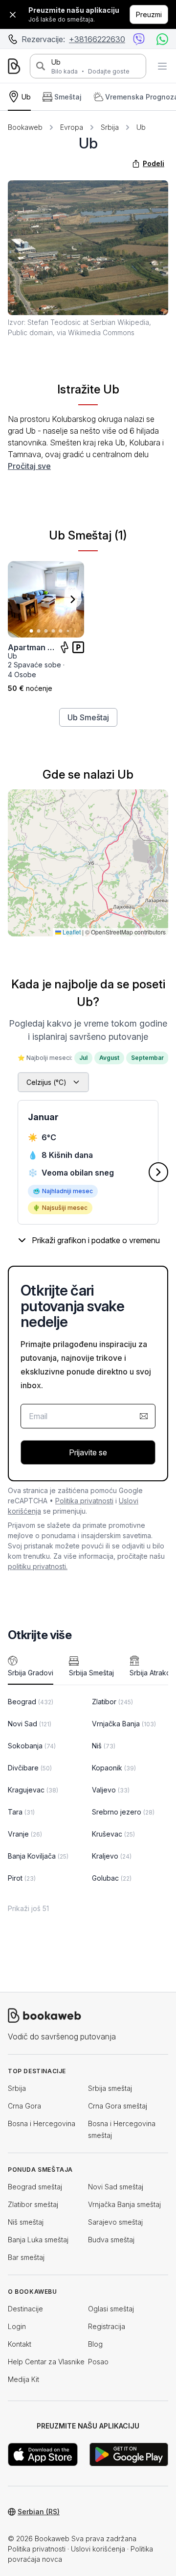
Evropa (72, 127)
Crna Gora (24, 2106)
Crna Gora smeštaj (118, 2106)
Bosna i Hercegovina (42, 2123)
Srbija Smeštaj (91, 1673)
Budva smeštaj (111, 2240)
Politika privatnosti (84, 1501)
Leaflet (71, 932)
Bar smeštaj (26, 2257)
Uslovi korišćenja (98, 2549)
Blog (95, 2344)
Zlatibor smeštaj (33, 2204)
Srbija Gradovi (31, 1673)
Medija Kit (23, 2379)
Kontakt (20, 2344)
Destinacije (25, 2309)
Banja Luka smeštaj (38, 2240)
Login (17, 2326)
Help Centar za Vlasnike (46, 2362)
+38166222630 (97, 39)
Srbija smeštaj (110, 2088)
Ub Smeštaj (88, 717)
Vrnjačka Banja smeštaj (124, 2204)
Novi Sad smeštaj (116, 2187)
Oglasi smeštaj (111, 2309)
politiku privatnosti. (38, 1566)
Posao (98, 2362)
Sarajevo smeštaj (115, 2222)
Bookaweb (25, 127)
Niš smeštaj (26, 2222)
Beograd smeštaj (35, 2187)
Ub (56, 62)
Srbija (110, 127)
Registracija (107, 2326)
